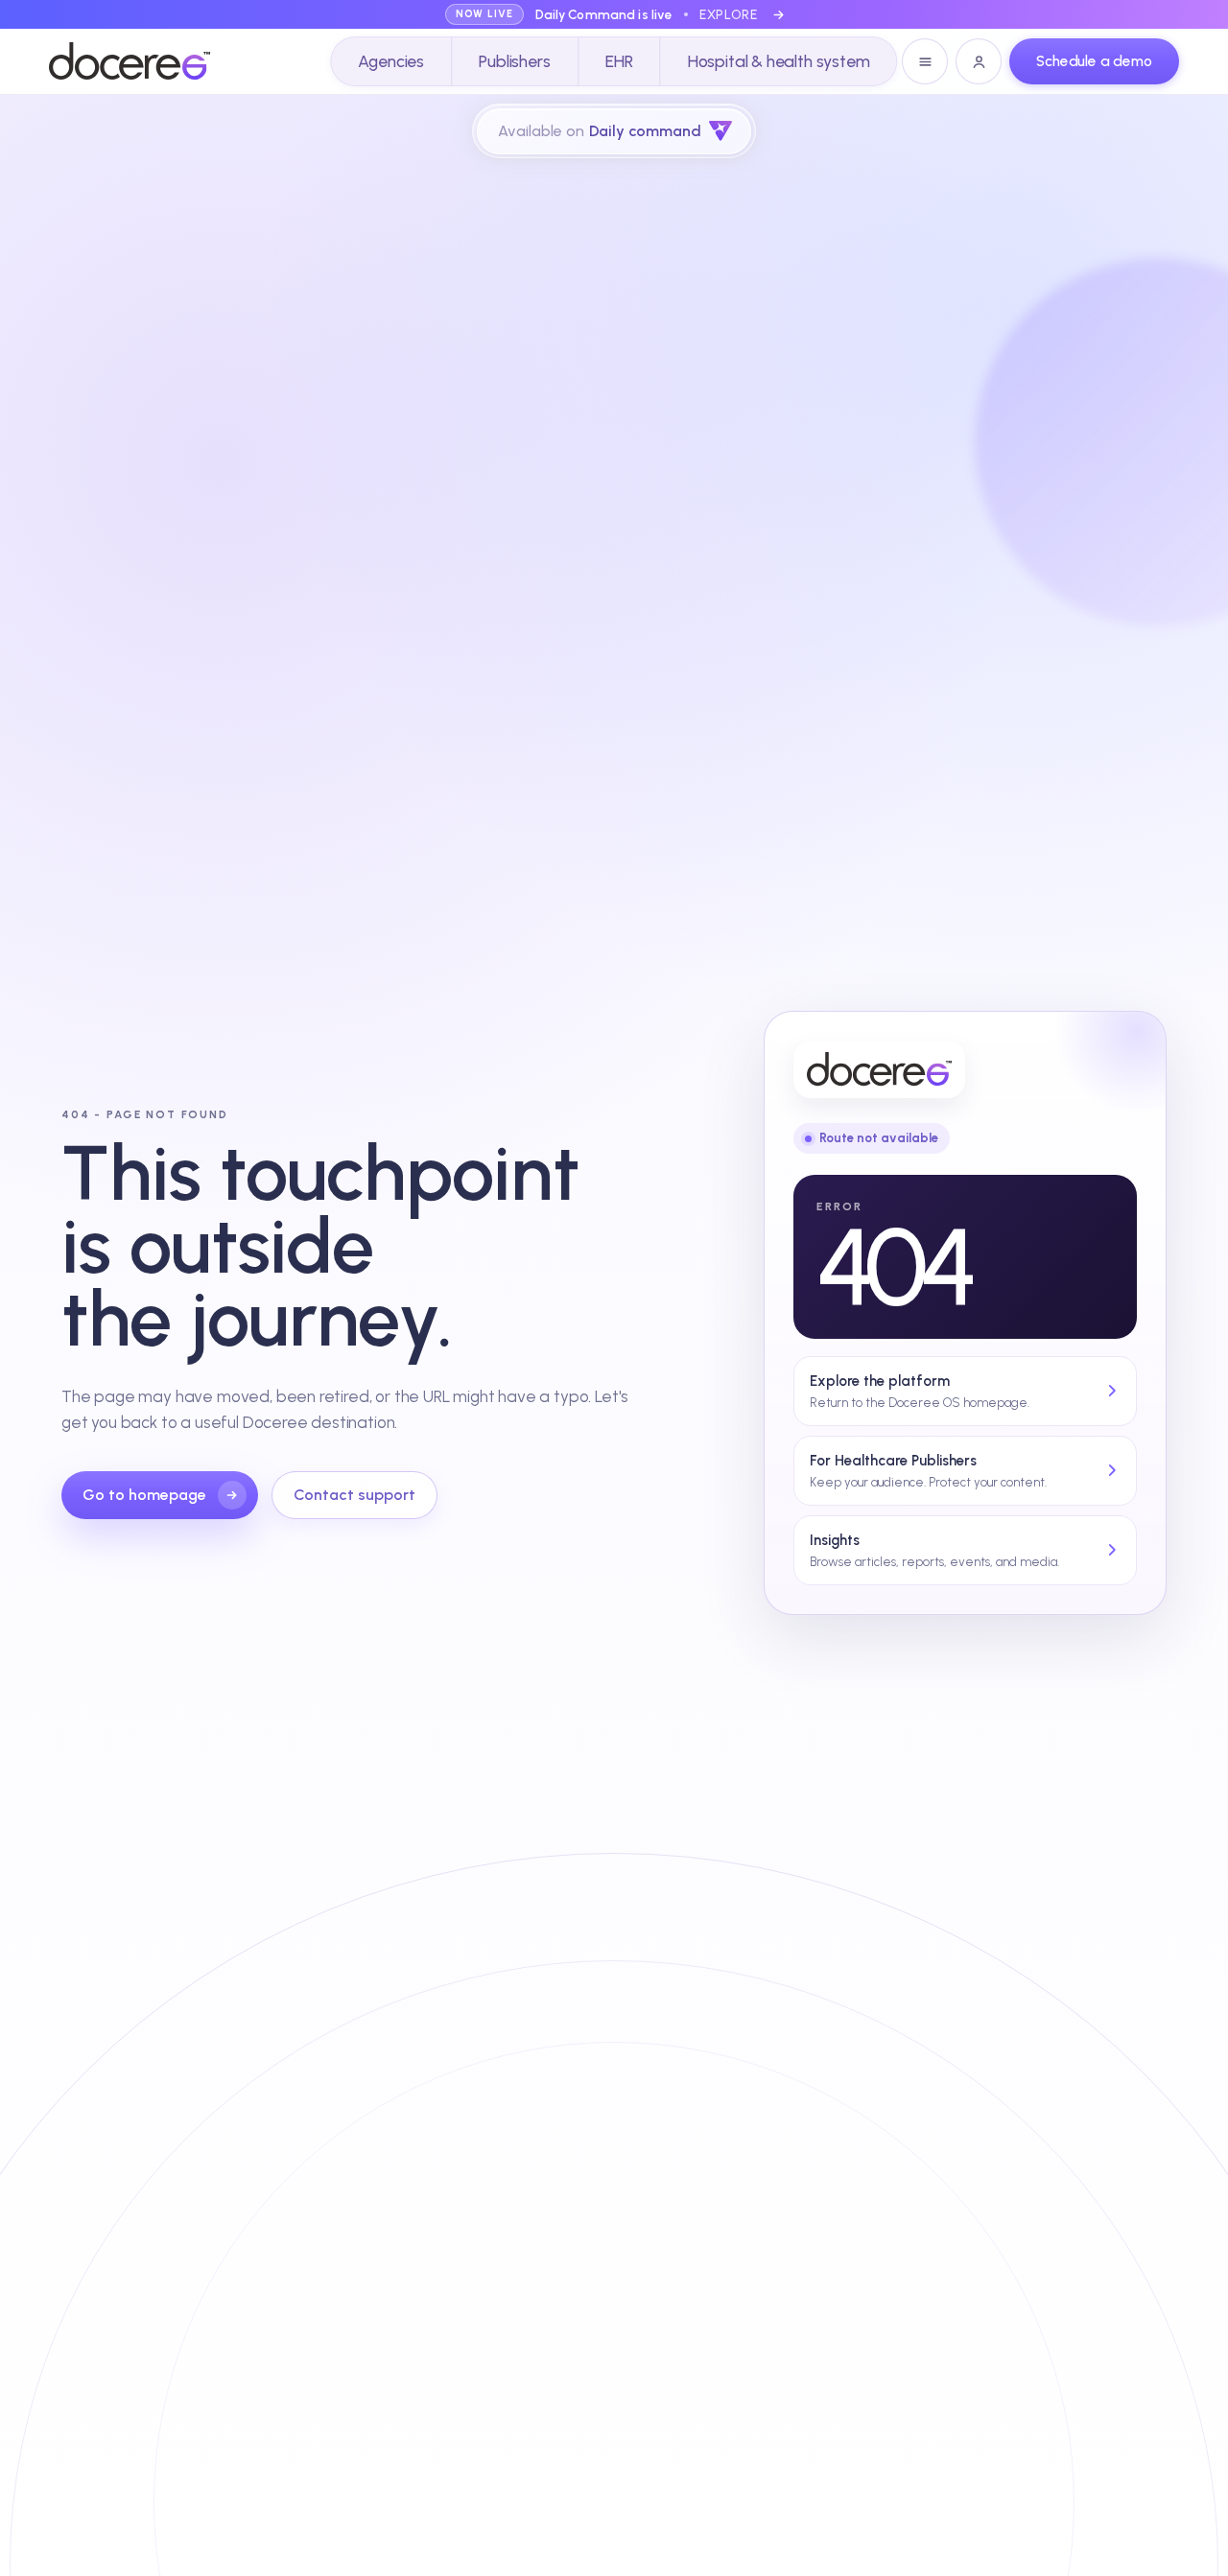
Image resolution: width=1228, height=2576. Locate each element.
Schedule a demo (1094, 61)
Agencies (391, 61)
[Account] (979, 61)
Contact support (354, 1495)
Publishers (514, 61)
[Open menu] (925, 61)
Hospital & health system (779, 61)
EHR (619, 61)
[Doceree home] (130, 61)
